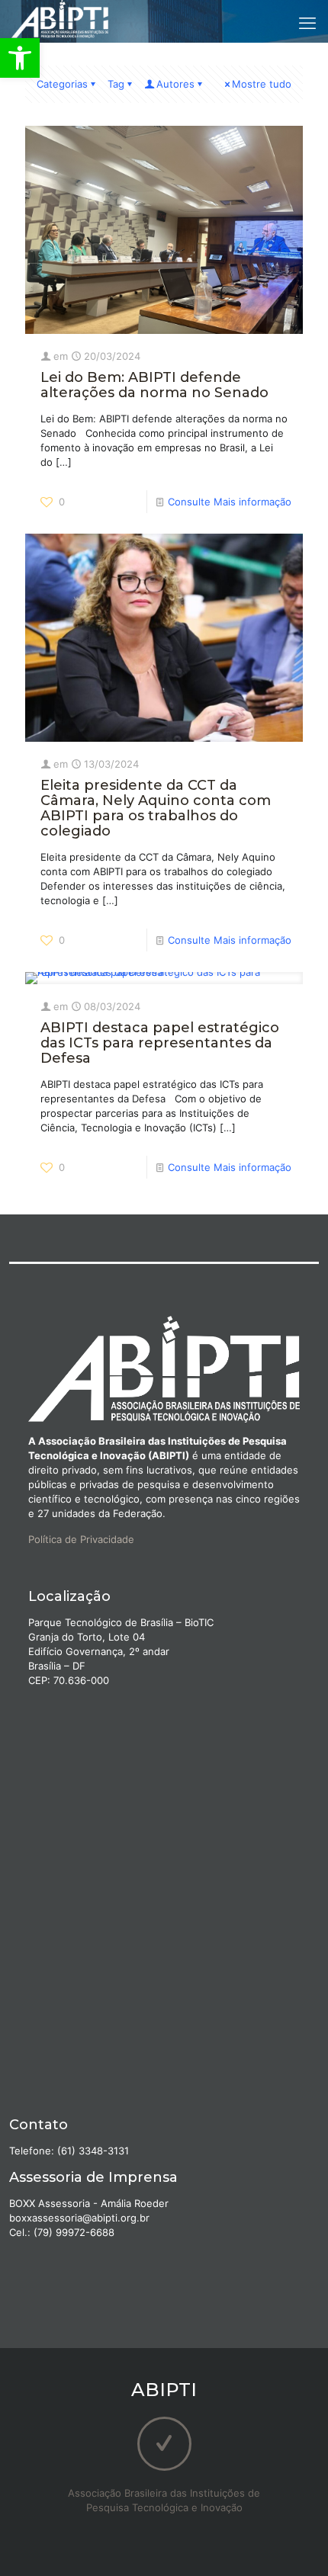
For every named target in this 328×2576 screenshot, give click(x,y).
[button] (20, 58)
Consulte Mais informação (230, 502)
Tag (116, 84)
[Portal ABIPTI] (60, 19)
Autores (175, 84)
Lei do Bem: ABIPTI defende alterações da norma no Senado (154, 385)
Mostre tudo (262, 84)
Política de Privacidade (81, 1539)
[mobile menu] (307, 23)
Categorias (62, 84)
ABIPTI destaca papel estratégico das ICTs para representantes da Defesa (160, 1043)
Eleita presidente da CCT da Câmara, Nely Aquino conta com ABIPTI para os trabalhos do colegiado (156, 808)
